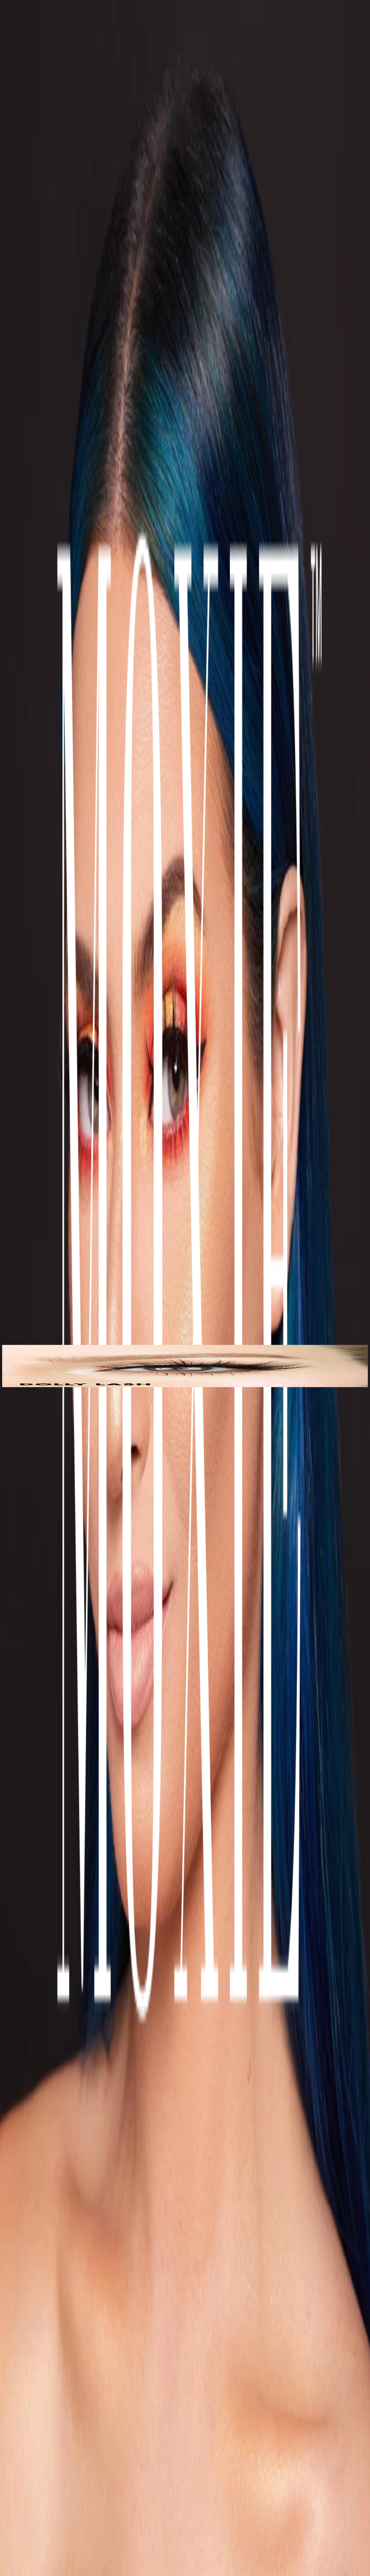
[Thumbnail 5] (4, 1386)
